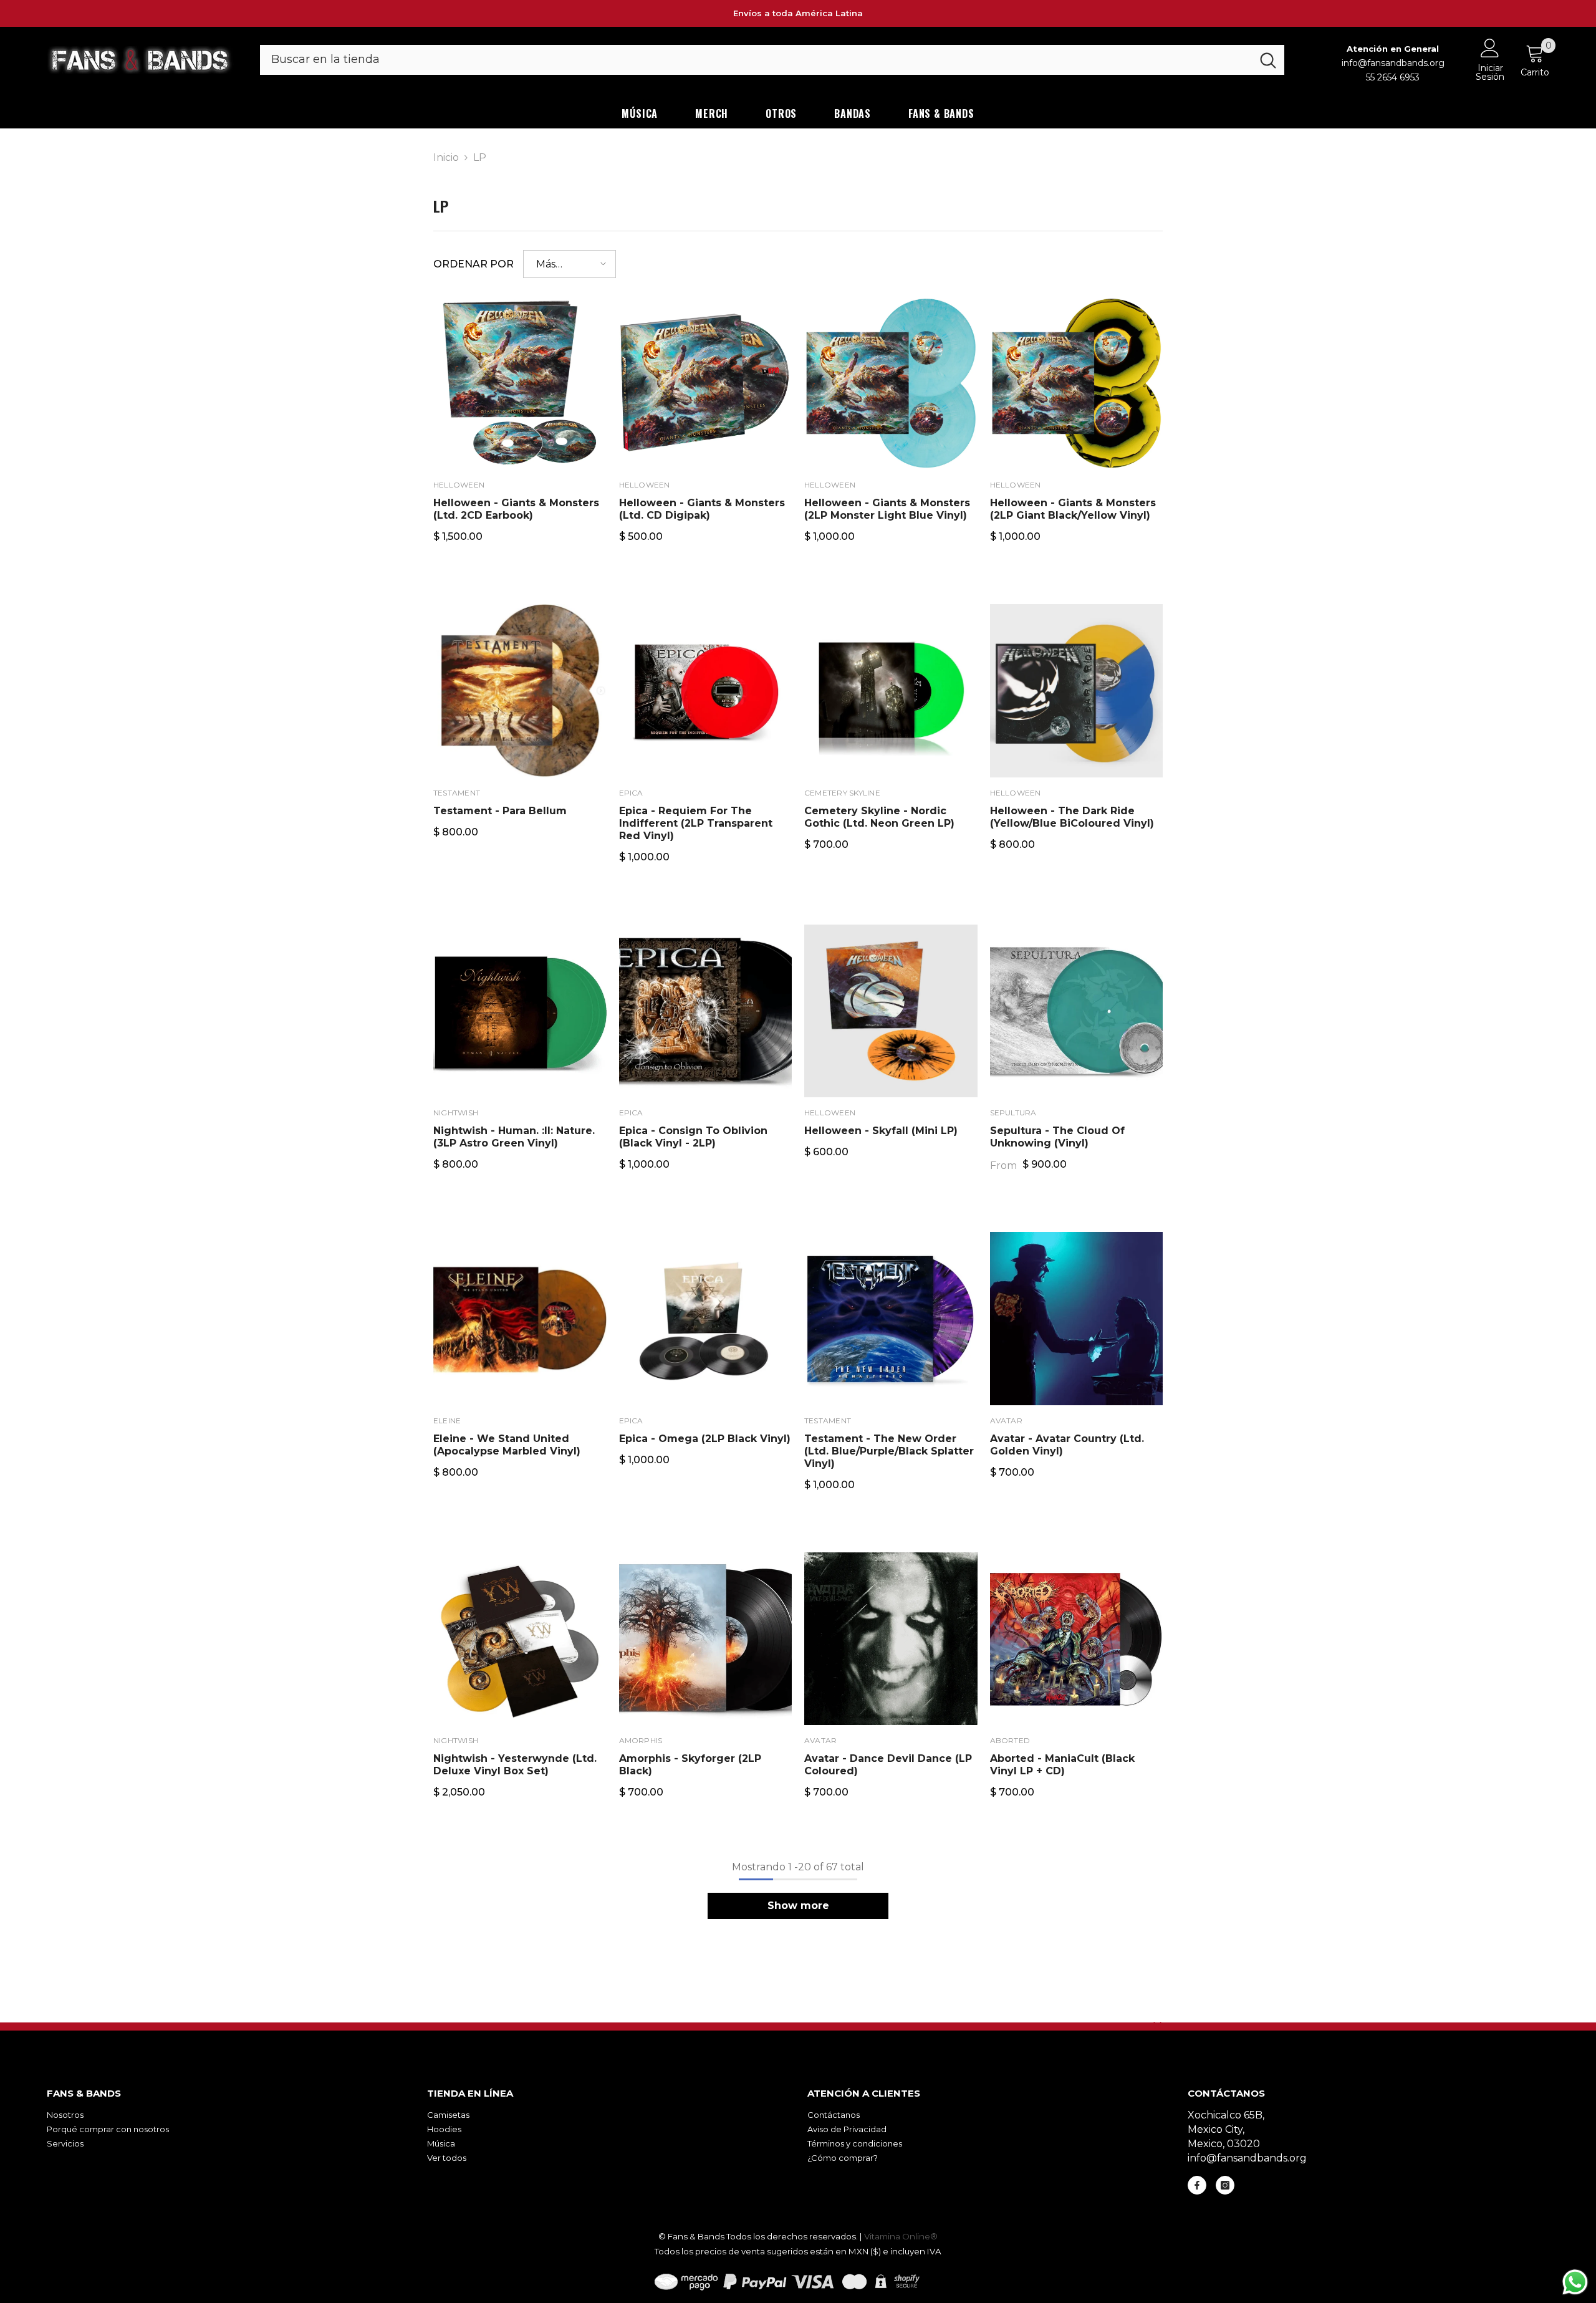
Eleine (447, 1421)
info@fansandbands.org (1393, 63)
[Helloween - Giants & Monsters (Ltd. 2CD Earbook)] (520, 383)
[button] (570, 264)
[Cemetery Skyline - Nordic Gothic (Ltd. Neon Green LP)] (891, 691)
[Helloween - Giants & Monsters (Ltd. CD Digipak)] (706, 383)
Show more (798, 1906)
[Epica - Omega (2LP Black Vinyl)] (706, 1319)
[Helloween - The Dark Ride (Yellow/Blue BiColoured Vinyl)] (1077, 691)
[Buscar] (772, 60)
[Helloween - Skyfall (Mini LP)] (891, 1011)
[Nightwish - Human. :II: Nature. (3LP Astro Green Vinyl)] (520, 1011)
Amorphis (641, 1740)
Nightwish (456, 1113)
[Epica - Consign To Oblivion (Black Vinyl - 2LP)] (706, 1011)
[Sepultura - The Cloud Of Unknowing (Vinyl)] (1077, 1011)
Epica (631, 793)
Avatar (1006, 1421)
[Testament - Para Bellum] (520, 691)
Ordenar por (474, 264)
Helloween (459, 485)
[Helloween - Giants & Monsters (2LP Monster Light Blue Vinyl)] (891, 383)
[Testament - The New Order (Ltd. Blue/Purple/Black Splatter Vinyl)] (891, 1319)
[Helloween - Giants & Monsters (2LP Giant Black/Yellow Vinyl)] (1077, 383)
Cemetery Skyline (842, 793)
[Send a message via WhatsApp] (1575, 2282)
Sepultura (1013, 1113)
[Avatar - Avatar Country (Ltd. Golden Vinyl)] (1077, 1319)
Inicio (446, 157)
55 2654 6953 (1393, 77)
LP (480, 157)
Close (1157, 2026)
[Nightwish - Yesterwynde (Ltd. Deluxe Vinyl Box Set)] (520, 1639)
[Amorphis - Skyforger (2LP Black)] (706, 1639)
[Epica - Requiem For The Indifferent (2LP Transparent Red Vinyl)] (706, 691)
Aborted (1010, 1740)
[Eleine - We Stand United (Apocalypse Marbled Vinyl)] (520, 1319)
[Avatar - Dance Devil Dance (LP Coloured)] (891, 1639)
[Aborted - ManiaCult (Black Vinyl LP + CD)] (1077, 1639)
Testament (457, 793)
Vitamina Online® (901, 2236)
